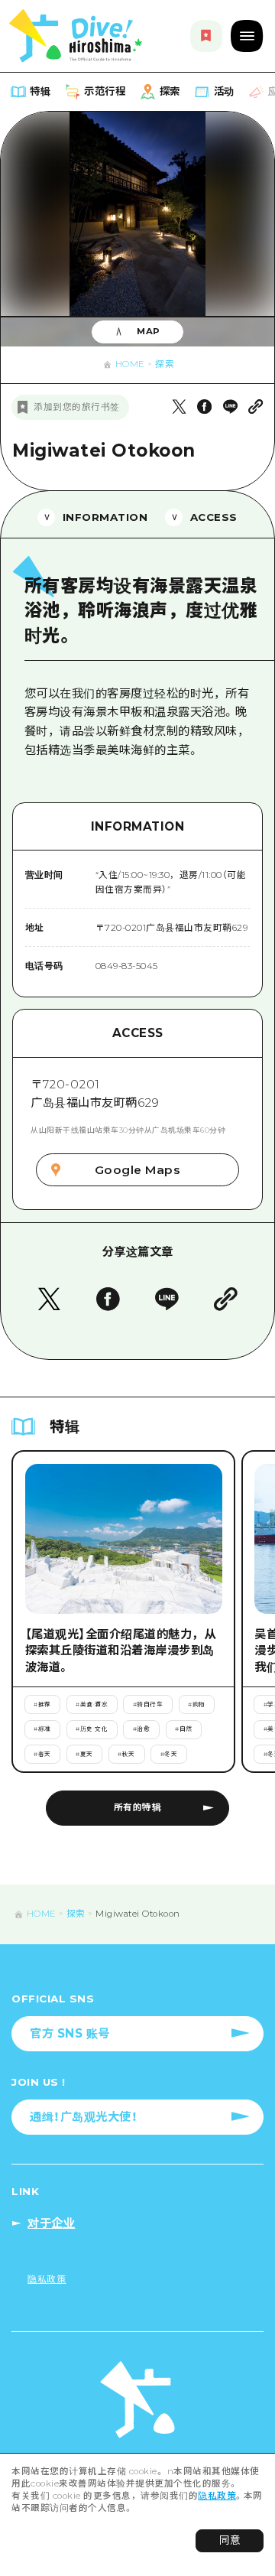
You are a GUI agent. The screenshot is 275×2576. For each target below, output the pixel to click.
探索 (165, 364)
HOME (130, 364)
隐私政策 (217, 2496)
